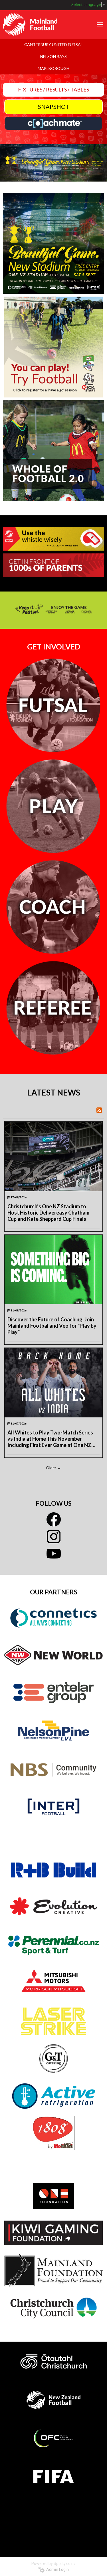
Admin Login (57, 2569)
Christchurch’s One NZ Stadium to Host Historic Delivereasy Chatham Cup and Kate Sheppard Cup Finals (48, 1213)
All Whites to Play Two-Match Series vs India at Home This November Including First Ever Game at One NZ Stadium (50, 1439)
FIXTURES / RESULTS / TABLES (53, 89)
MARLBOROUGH (53, 68)
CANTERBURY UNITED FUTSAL (53, 44)
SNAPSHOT (53, 107)
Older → (53, 1468)
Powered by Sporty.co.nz (54, 2563)
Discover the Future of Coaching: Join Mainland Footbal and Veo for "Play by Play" (52, 1326)
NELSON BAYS (53, 56)
